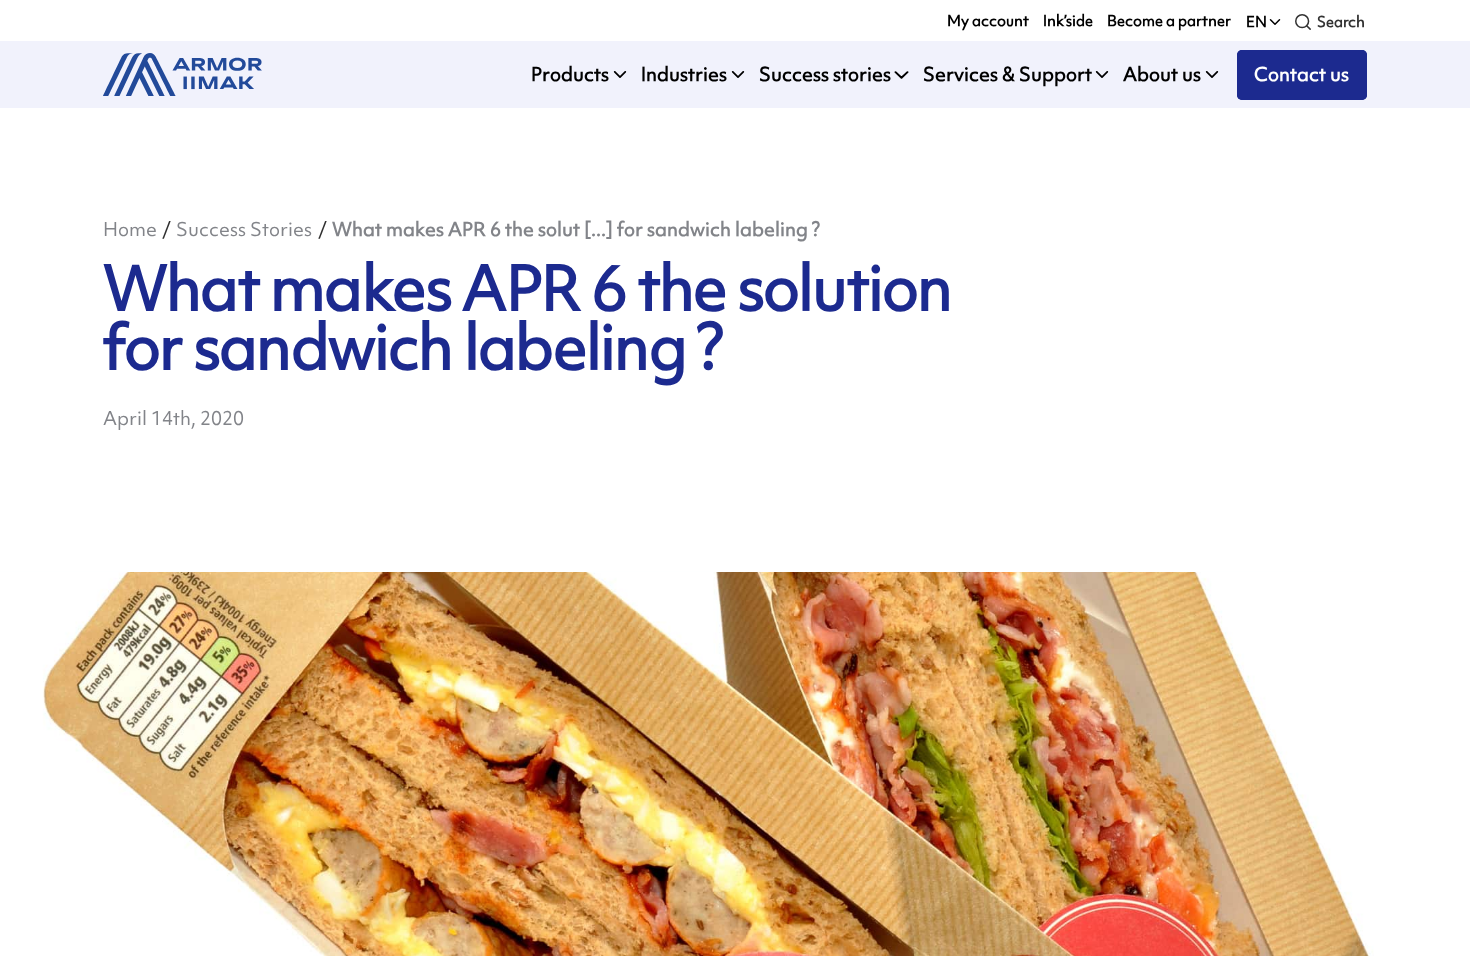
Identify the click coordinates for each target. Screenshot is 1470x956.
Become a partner (1169, 20)
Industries (684, 74)
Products (570, 74)
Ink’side (1068, 20)
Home (130, 229)
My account (988, 20)
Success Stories (244, 229)
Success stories (825, 74)
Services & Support (1007, 74)
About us (1162, 74)
